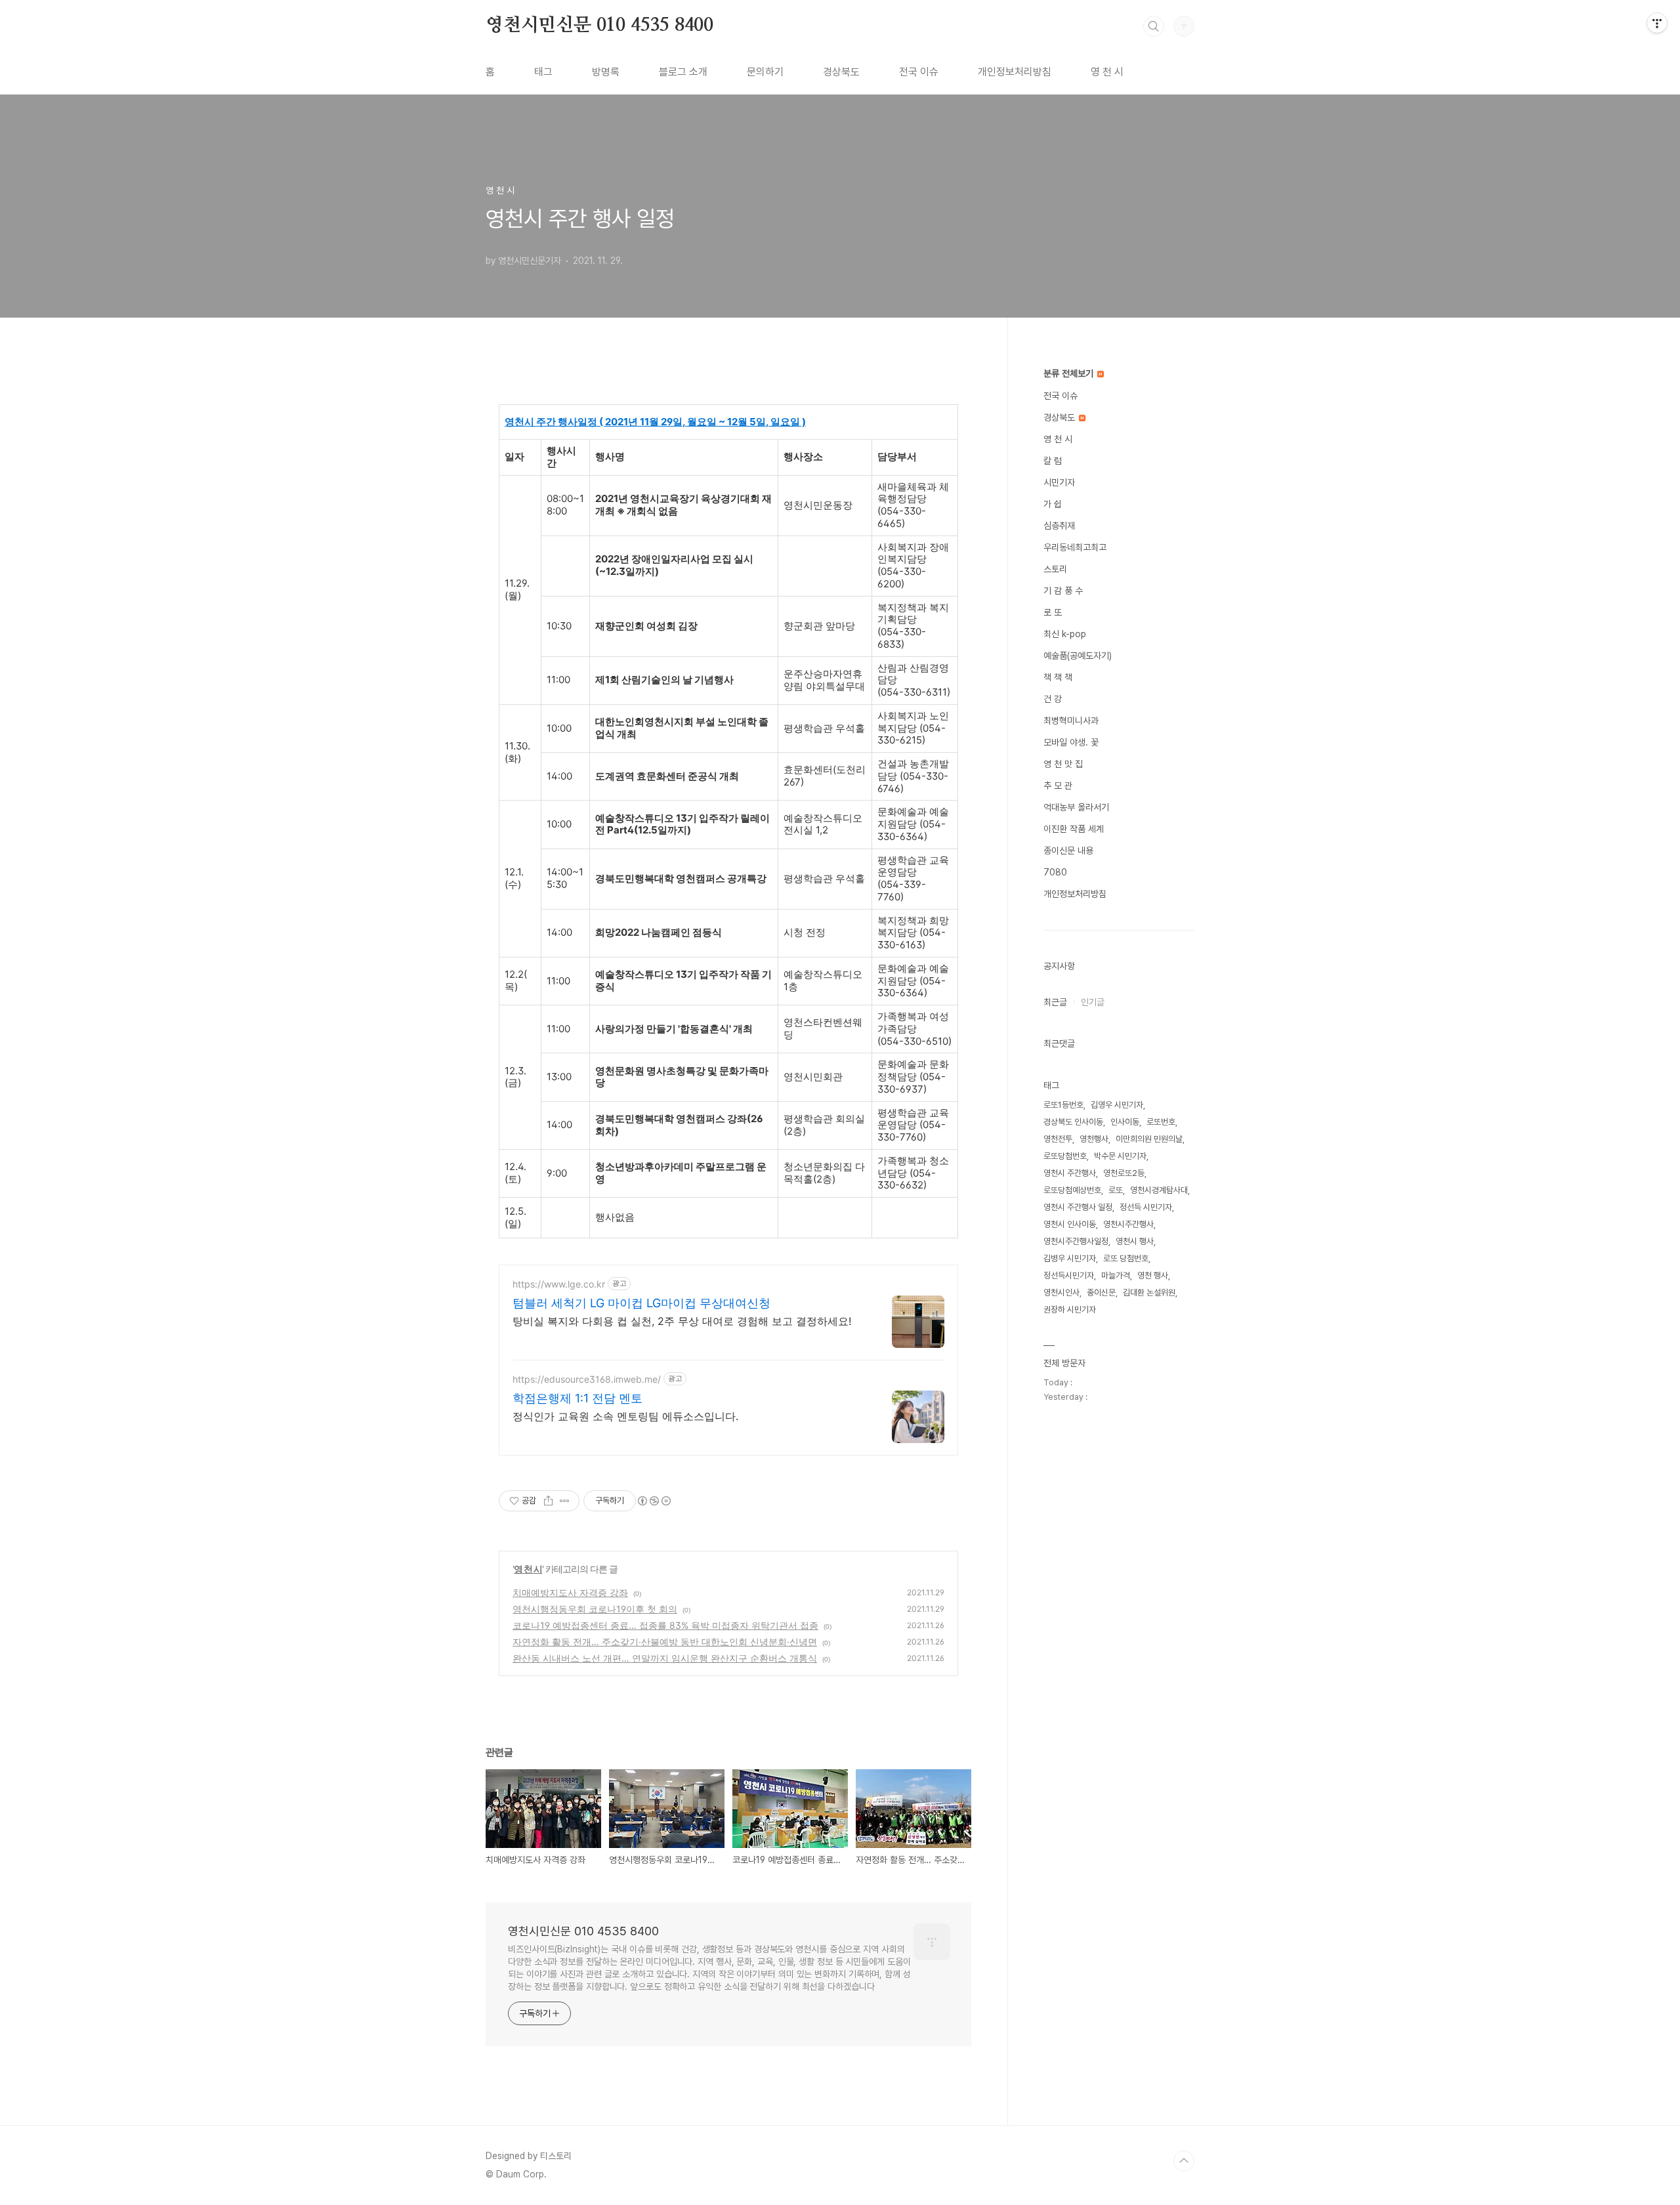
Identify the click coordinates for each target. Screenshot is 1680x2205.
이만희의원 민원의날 (1149, 1139)
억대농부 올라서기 (1076, 807)
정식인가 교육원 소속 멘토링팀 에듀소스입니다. (625, 1416)
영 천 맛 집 (1063, 764)
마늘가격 (1116, 1275)
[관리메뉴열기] (1657, 23)
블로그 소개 (683, 72)
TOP (1184, 2161)
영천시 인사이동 (1070, 1224)
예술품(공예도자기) (1078, 656)
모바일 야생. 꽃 (1071, 742)
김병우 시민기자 (1070, 1258)
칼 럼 (1053, 461)
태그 (543, 72)
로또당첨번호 (1065, 1156)
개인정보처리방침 (1015, 72)
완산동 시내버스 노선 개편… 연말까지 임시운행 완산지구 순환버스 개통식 (665, 1658)
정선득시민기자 (1069, 1275)
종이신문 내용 (1068, 850)
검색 (1154, 26)
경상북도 (841, 72)
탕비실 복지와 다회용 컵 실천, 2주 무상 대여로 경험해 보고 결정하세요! (682, 1321)
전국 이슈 (919, 72)
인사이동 (1125, 1122)
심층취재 (1059, 526)
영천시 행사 (1135, 1241)
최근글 (1055, 1002)
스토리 (1055, 569)
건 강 (1053, 699)
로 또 (1053, 612)
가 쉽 (1053, 504)
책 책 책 (1058, 677)
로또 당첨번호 (1126, 1258)
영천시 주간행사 (1070, 1173)
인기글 (1093, 1002)
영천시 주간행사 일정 (1078, 1207)
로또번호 (1161, 1122)
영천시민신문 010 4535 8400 (599, 26)
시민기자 (1059, 482)
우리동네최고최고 (1075, 547)
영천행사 (1094, 1139)
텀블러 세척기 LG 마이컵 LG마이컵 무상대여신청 (641, 1303)
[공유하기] (548, 1501)
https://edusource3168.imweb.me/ (587, 1379)
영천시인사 (1061, 1292)
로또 (1116, 1190)
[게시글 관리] (565, 1501)
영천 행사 (1153, 1275)
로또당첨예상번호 (1072, 1190)
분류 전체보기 (1070, 373)
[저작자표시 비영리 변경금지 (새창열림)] (654, 1501)
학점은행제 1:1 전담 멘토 (577, 1398)
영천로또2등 (1124, 1173)
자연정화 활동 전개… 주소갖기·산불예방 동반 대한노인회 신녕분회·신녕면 (665, 1642)
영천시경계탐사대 (1159, 1190)
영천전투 (1058, 1139)
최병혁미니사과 (1071, 721)
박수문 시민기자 (1120, 1156)
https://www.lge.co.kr (559, 1284)
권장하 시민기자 (1070, 1310)
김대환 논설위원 (1149, 1292)
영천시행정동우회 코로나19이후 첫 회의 (595, 1609)
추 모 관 (1058, 786)
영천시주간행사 (1128, 1224)
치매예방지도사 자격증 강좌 (570, 1592)
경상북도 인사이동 (1073, 1122)
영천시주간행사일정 (1076, 1241)
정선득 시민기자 (1146, 1207)
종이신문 (1101, 1292)
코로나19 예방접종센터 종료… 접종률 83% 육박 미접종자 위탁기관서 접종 (665, 1625)
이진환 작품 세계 (1074, 829)
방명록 (606, 72)
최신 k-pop (1065, 634)
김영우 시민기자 (1117, 1105)
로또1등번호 (1063, 1105)
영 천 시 (1107, 72)
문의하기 (765, 72)
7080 (1055, 872)
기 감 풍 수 (1063, 591)
